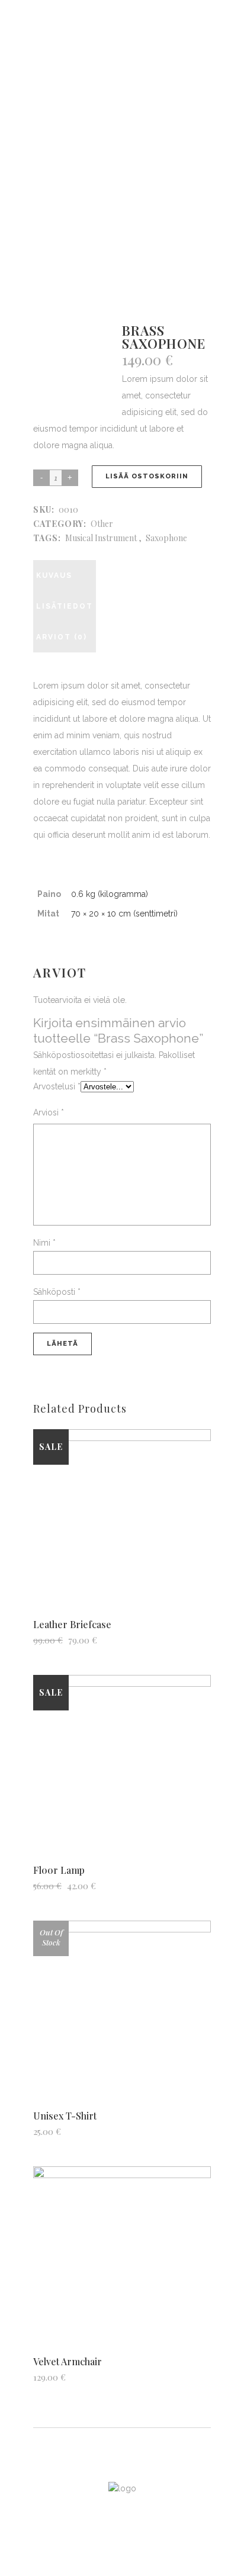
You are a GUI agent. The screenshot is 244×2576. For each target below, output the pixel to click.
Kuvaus (54, 575)
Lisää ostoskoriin (147, 476)
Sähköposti (57, 1292)
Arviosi (49, 1112)
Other (102, 524)
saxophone (166, 538)
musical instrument (101, 538)
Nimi (44, 1243)
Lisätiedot (65, 606)
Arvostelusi (57, 1086)
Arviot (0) (62, 637)
